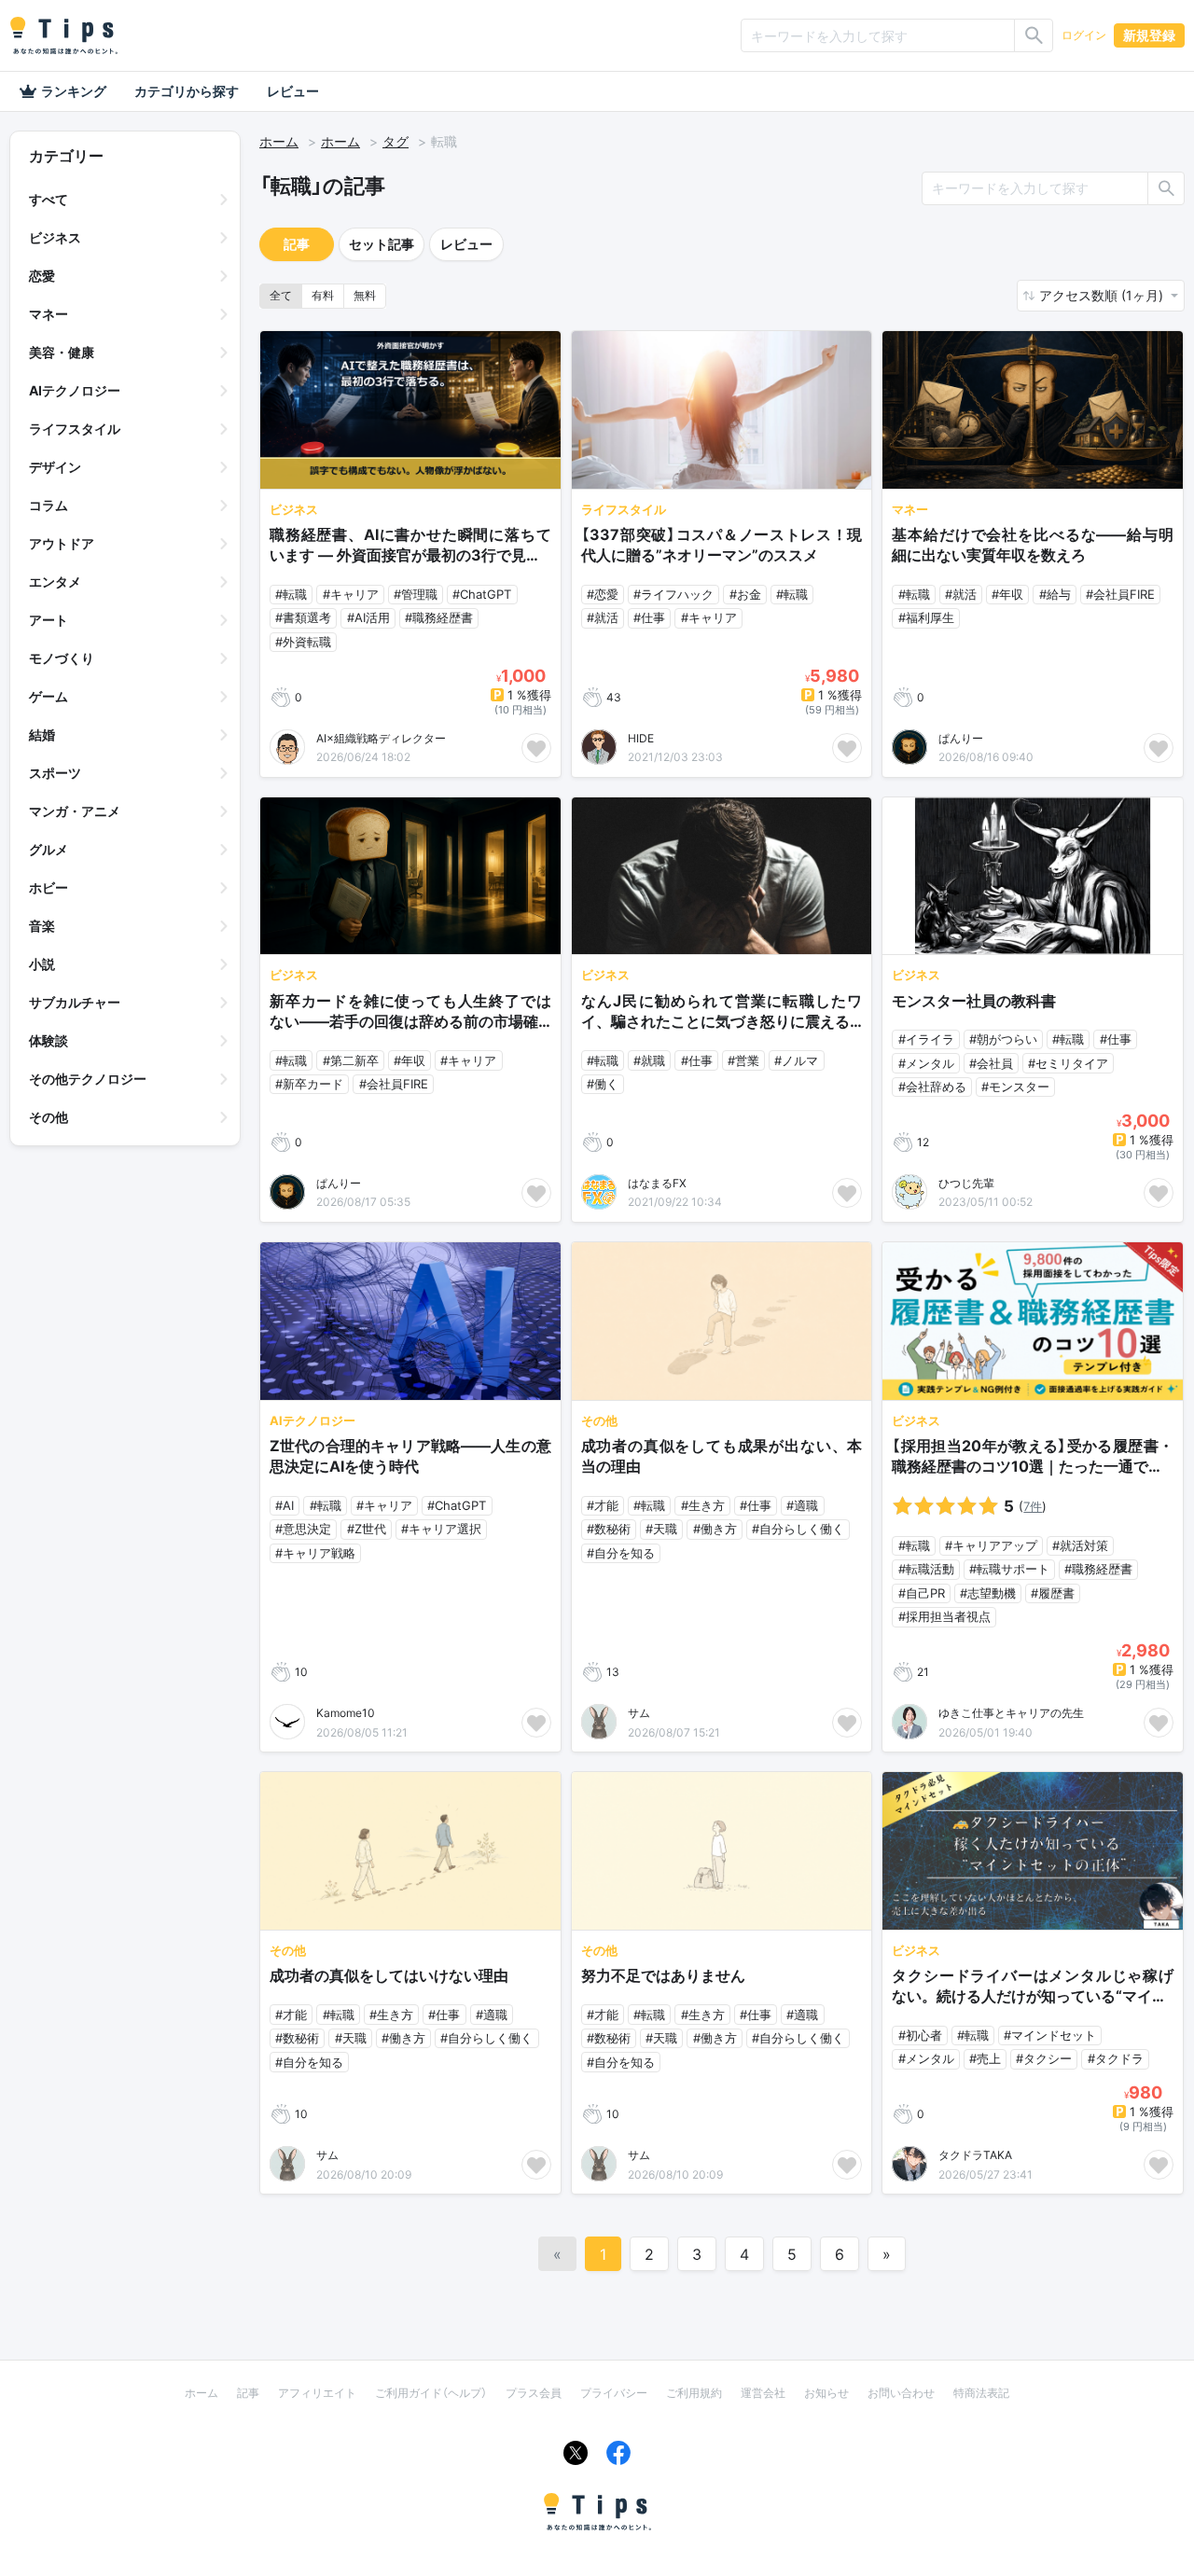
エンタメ (55, 582)
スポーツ (55, 773)
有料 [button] (323, 295)
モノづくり (62, 658)
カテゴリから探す (187, 91)
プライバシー (614, 2393)
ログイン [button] (1084, 35)
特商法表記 (981, 2393)
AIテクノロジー (75, 390)
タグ (396, 141)
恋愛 (42, 276)
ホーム (279, 141)
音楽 (42, 926)
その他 (49, 1117)
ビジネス (55, 237)
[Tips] (63, 35)
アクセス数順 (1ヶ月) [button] (1103, 295)
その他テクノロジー (88, 1079)
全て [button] (281, 295)
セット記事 (382, 244)
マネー (49, 314)
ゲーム (49, 696)
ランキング (74, 91)
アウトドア (62, 543)
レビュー (293, 91)
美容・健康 (62, 352)
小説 (42, 964)
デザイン (55, 467)
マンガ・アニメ (75, 811)
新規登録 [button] (1149, 35)
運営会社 (763, 2393)
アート (49, 620)
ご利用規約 (694, 2393)
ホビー (49, 887)
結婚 (42, 734)
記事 (297, 244)
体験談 (49, 1040)
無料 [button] (365, 295)
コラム (49, 505)
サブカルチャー (75, 1002)
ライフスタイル (75, 429)
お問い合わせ (901, 2393)
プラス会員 (534, 2393)
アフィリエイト (317, 2393)
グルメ (49, 849)
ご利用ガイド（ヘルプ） (431, 2393)
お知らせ (826, 2393)
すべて (49, 199)
